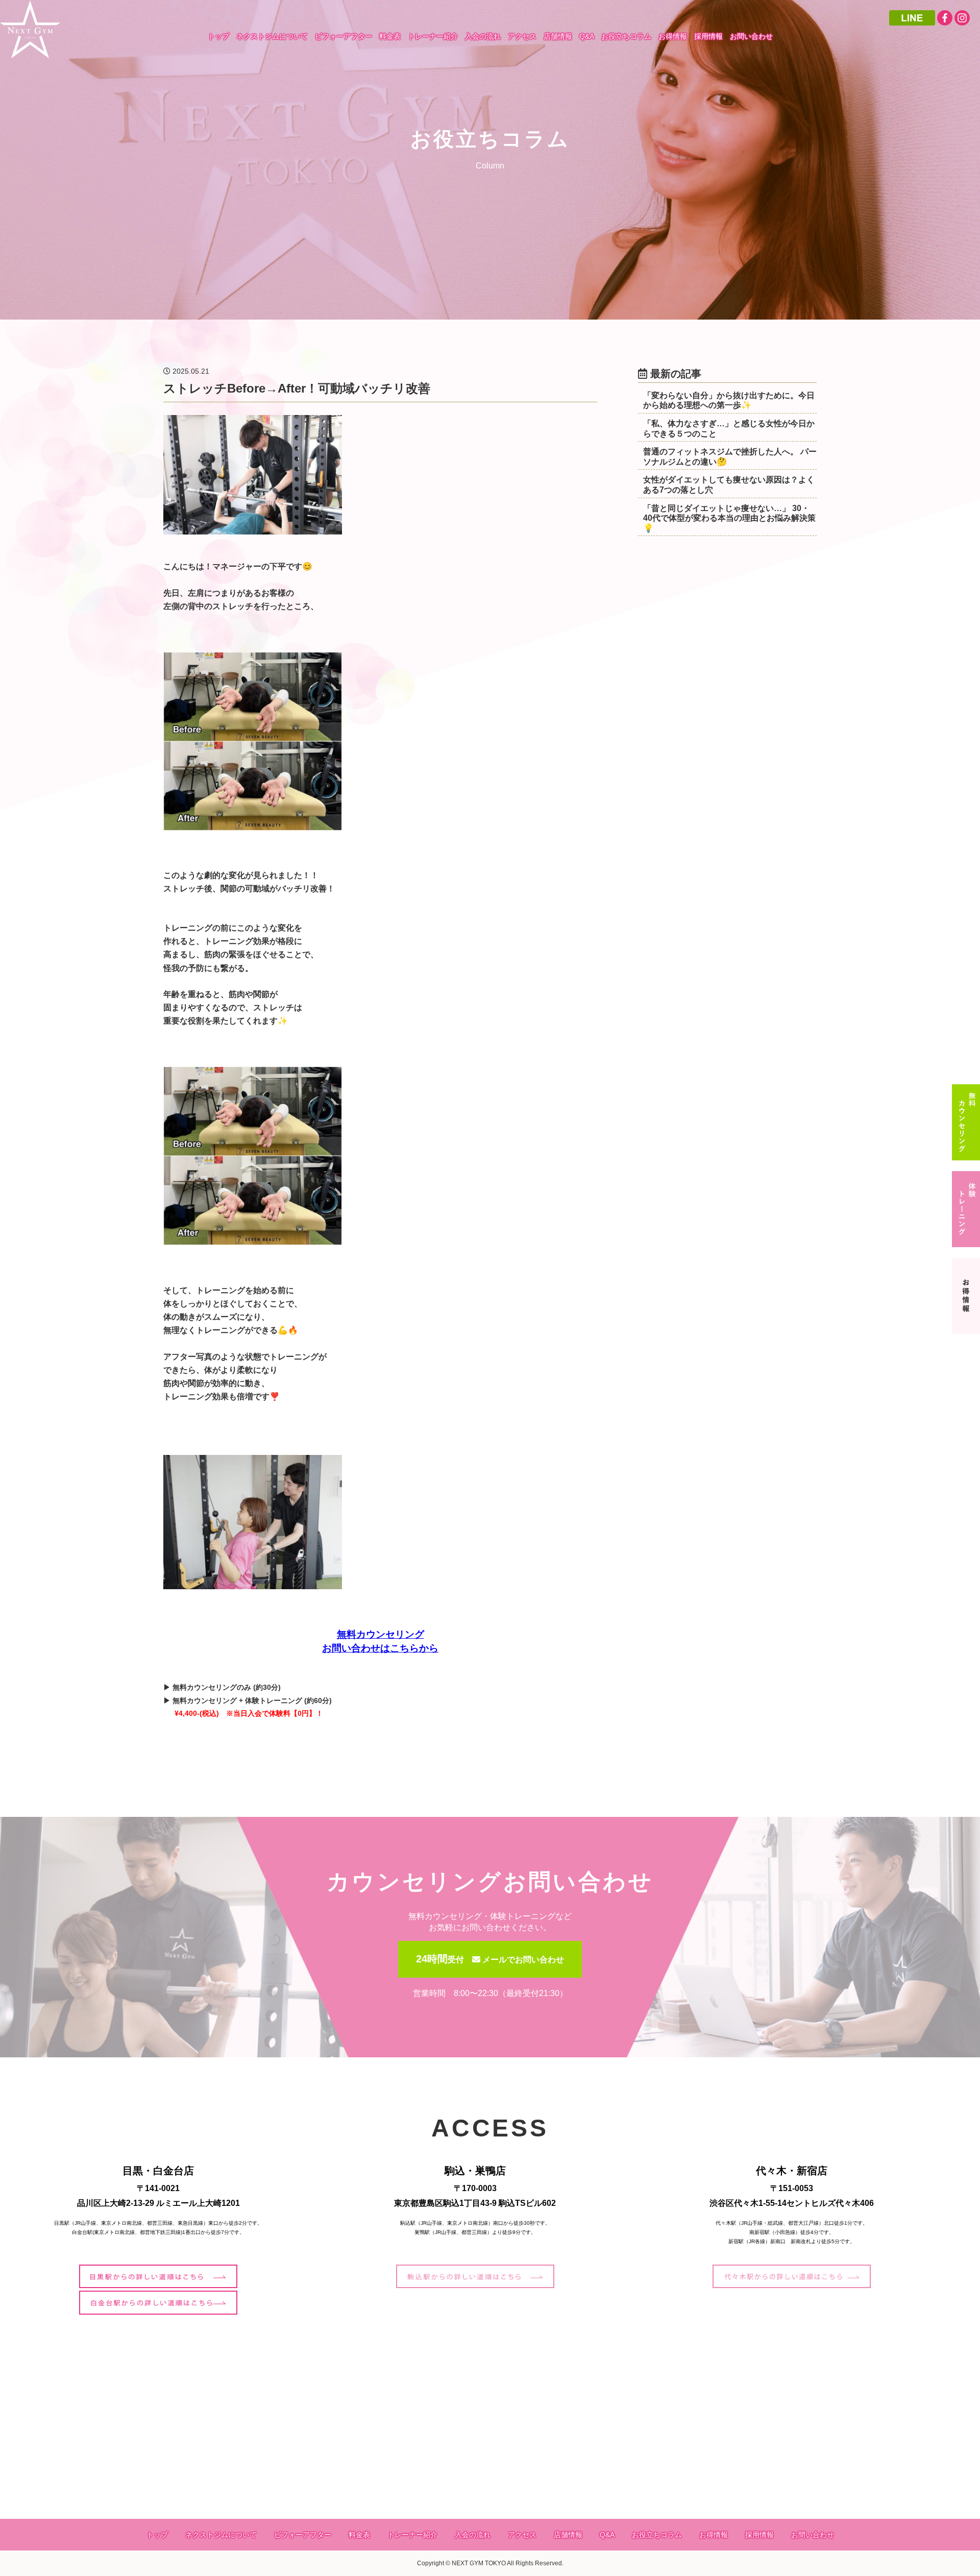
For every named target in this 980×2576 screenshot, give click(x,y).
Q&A (587, 36)
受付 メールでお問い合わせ (490, 1960)
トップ (218, 36)
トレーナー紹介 (433, 36)
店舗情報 (558, 36)
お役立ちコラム (626, 36)
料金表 (390, 36)
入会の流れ (483, 36)
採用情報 (708, 36)
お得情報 (673, 36)
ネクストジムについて (272, 36)
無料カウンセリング (381, 1634)
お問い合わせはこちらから (380, 1648)
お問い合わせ (751, 36)
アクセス (522, 36)
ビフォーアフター (344, 36)
